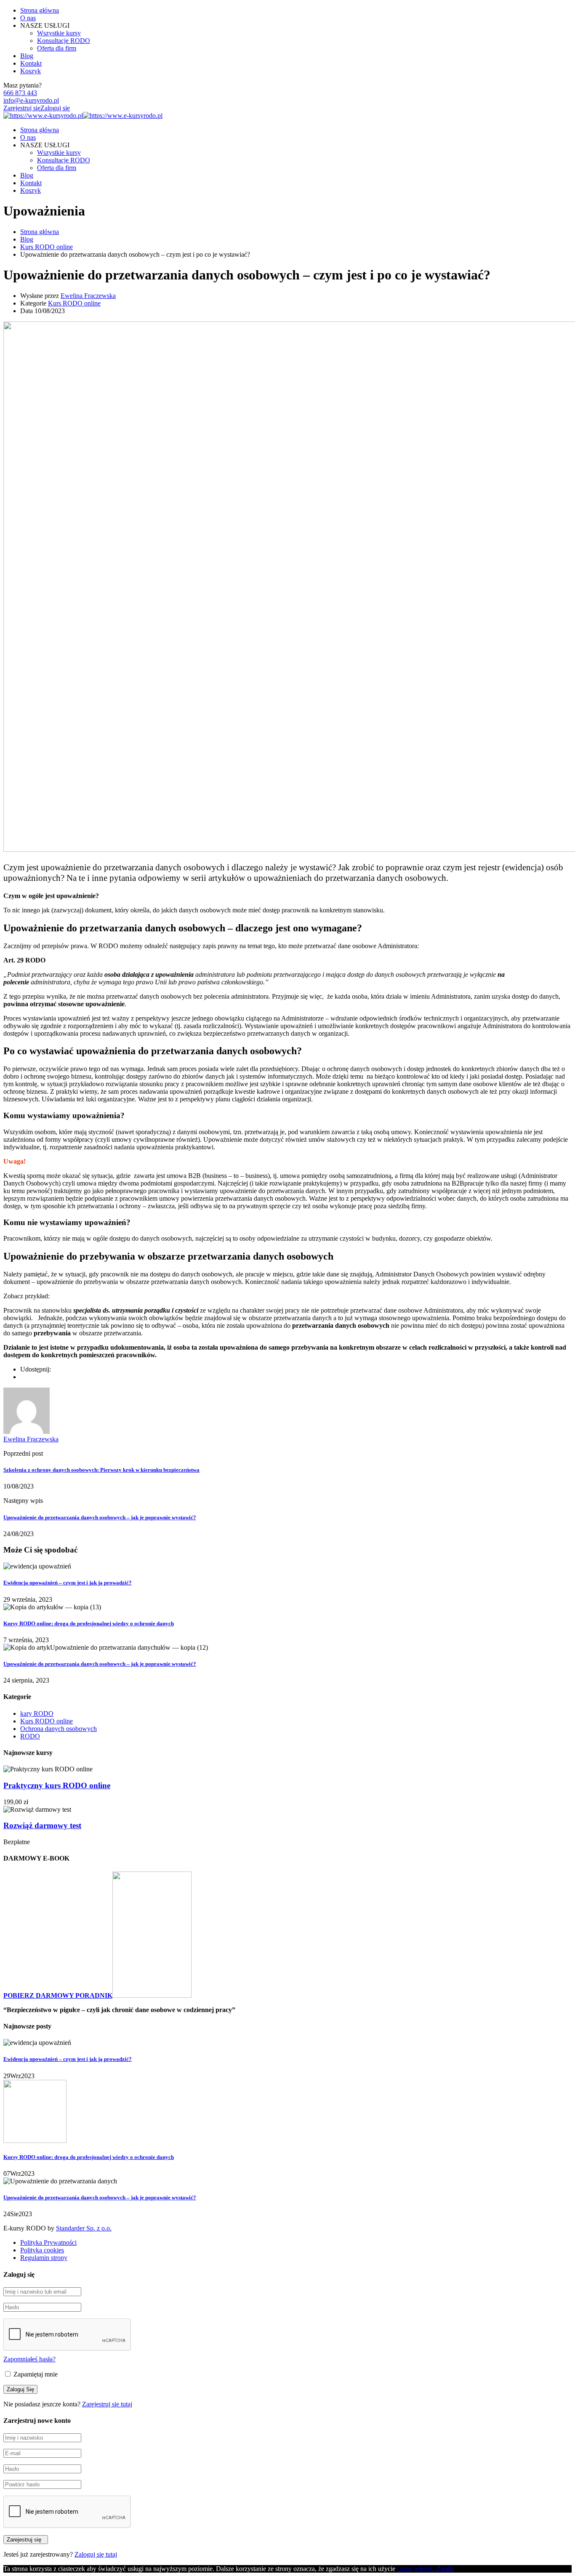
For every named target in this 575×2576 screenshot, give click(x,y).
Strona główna (40, 10)
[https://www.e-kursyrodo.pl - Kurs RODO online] (43, 116)
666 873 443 (20, 93)
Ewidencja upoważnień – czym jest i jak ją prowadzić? (68, 1583)
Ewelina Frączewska (88, 296)
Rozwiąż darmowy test (42, 1825)
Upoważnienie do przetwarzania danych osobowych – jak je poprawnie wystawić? (100, 1517)
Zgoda (445, 2569)
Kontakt (31, 63)
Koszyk (31, 71)
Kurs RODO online (74, 303)
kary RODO (37, 1713)
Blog (27, 56)
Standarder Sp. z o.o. (84, 2228)
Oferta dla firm (57, 48)
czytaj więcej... (417, 2569)
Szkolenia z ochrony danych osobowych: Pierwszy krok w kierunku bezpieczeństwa (101, 1470)
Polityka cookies (42, 2250)
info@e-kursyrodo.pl (31, 100)
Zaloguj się (55, 108)
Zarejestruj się (22, 108)
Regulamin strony (44, 2258)
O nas (28, 18)
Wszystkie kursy (59, 33)
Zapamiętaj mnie (35, 2374)
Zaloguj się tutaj (96, 2554)
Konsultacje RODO (64, 41)
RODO (30, 1736)
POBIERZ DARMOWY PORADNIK (58, 1995)
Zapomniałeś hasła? (29, 2359)
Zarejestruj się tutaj (107, 2404)
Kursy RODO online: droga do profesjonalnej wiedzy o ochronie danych (89, 1623)
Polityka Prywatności (48, 2242)
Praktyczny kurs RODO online (57, 1785)
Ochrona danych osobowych (59, 1729)
